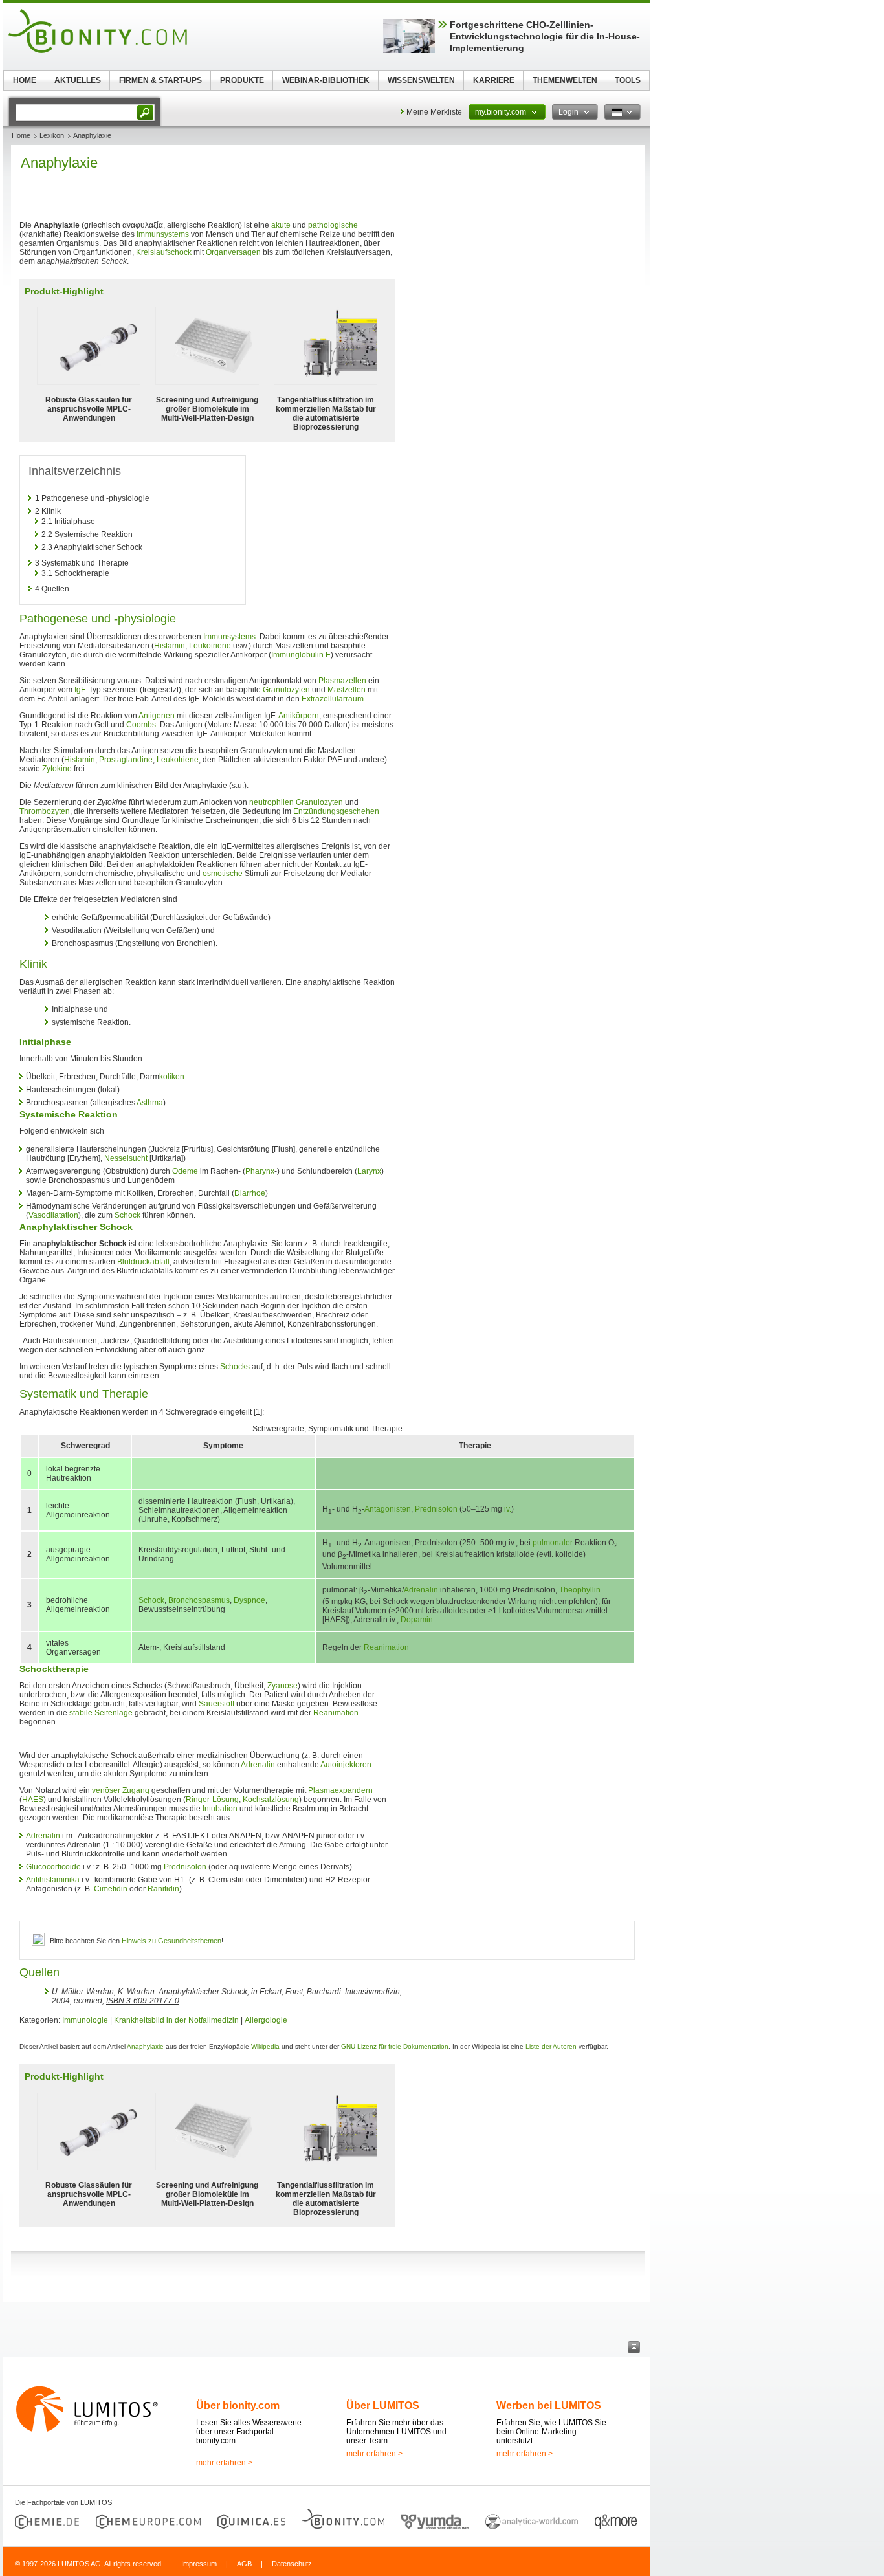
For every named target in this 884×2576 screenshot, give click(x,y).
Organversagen (233, 252)
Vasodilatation (53, 1215)
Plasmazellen (342, 681)
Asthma (150, 1103)
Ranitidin (163, 1889)
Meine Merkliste (434, 112)
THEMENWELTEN (565, 80)
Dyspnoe (249, 1600)
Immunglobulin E (301, 655)
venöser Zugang (121, 1790)
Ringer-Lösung (212, 1800)
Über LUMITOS (383, 2405)
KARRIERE (494, 80)
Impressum (199, 2564)
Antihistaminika (53, 1880)
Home (21, 135)
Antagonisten (388, 1509)
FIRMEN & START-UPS (160, 80)
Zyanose (282, 1686)
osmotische (223, 874)
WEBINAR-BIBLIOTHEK (326, 80)
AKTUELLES (78, 80)
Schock (127, 1215)
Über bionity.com (238, 2405)
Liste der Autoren (551, 2046)
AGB (244, 2564)
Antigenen (157, 716)
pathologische (333, 225)
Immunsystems (163, 234)
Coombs (141, 725)
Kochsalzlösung (271, 1800)
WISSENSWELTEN (421, 80)
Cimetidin (111, 1889)
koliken (172, 1077)
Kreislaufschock (164, 252)
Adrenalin (421, 1590)
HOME (25, 80)
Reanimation (386, 1647)
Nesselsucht (126, 1158)
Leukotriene (210, 646)
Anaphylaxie (145, 2046)
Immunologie (85, 2020)
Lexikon (52, 135)
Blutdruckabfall (143, 1262)
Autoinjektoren (346, 1765)
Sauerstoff (216, 1704)
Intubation (220, 1809)
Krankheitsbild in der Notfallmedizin (176, 2020)
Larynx (369, 1171)
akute (281, 225)
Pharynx (260, 1171)
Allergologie (266, 2020)
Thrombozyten (45, 811)
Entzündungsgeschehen (336, 811)
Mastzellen (347, 690)
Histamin (170, 646)
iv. (508, 1509)
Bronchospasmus (199, 1600)
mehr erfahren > (224, 2463)
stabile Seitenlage (101, 1713)
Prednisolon (436, 1509)
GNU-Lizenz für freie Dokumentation (395, 2046)
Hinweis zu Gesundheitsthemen (171, 1941)
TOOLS (628, 80)
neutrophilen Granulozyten (296, 802)
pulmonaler (553, 1543)
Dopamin (417, 1620)
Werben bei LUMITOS (549, 2405)
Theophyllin (580, 1590)
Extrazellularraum (333, 699)
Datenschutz (292, 2564)
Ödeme (185, 1171)
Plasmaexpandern (340, 1790)
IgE (80, 690)
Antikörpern (299, 716)
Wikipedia (265, 2046)
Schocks (235, 1367)
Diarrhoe (250, 1193)
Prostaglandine (126, 760)
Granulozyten (286, 690)
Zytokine (57, 769)
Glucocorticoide (53, 1867)
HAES (33, 1800)
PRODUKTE (242, 80)
